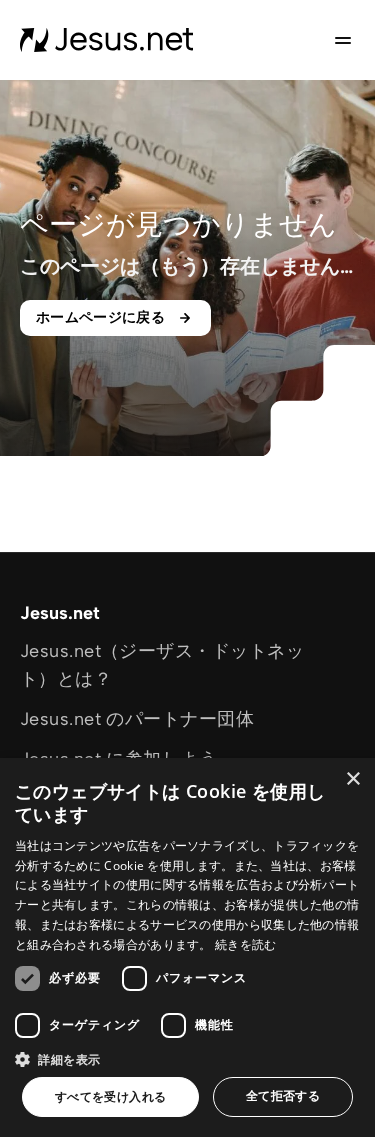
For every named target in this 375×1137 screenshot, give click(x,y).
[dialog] (187, 947)
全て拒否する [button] (283, 1095)
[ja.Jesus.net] (107, 40)
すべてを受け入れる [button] (111, 1096)
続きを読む (246, 944)
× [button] (352, 779)
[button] (187, 1059)
